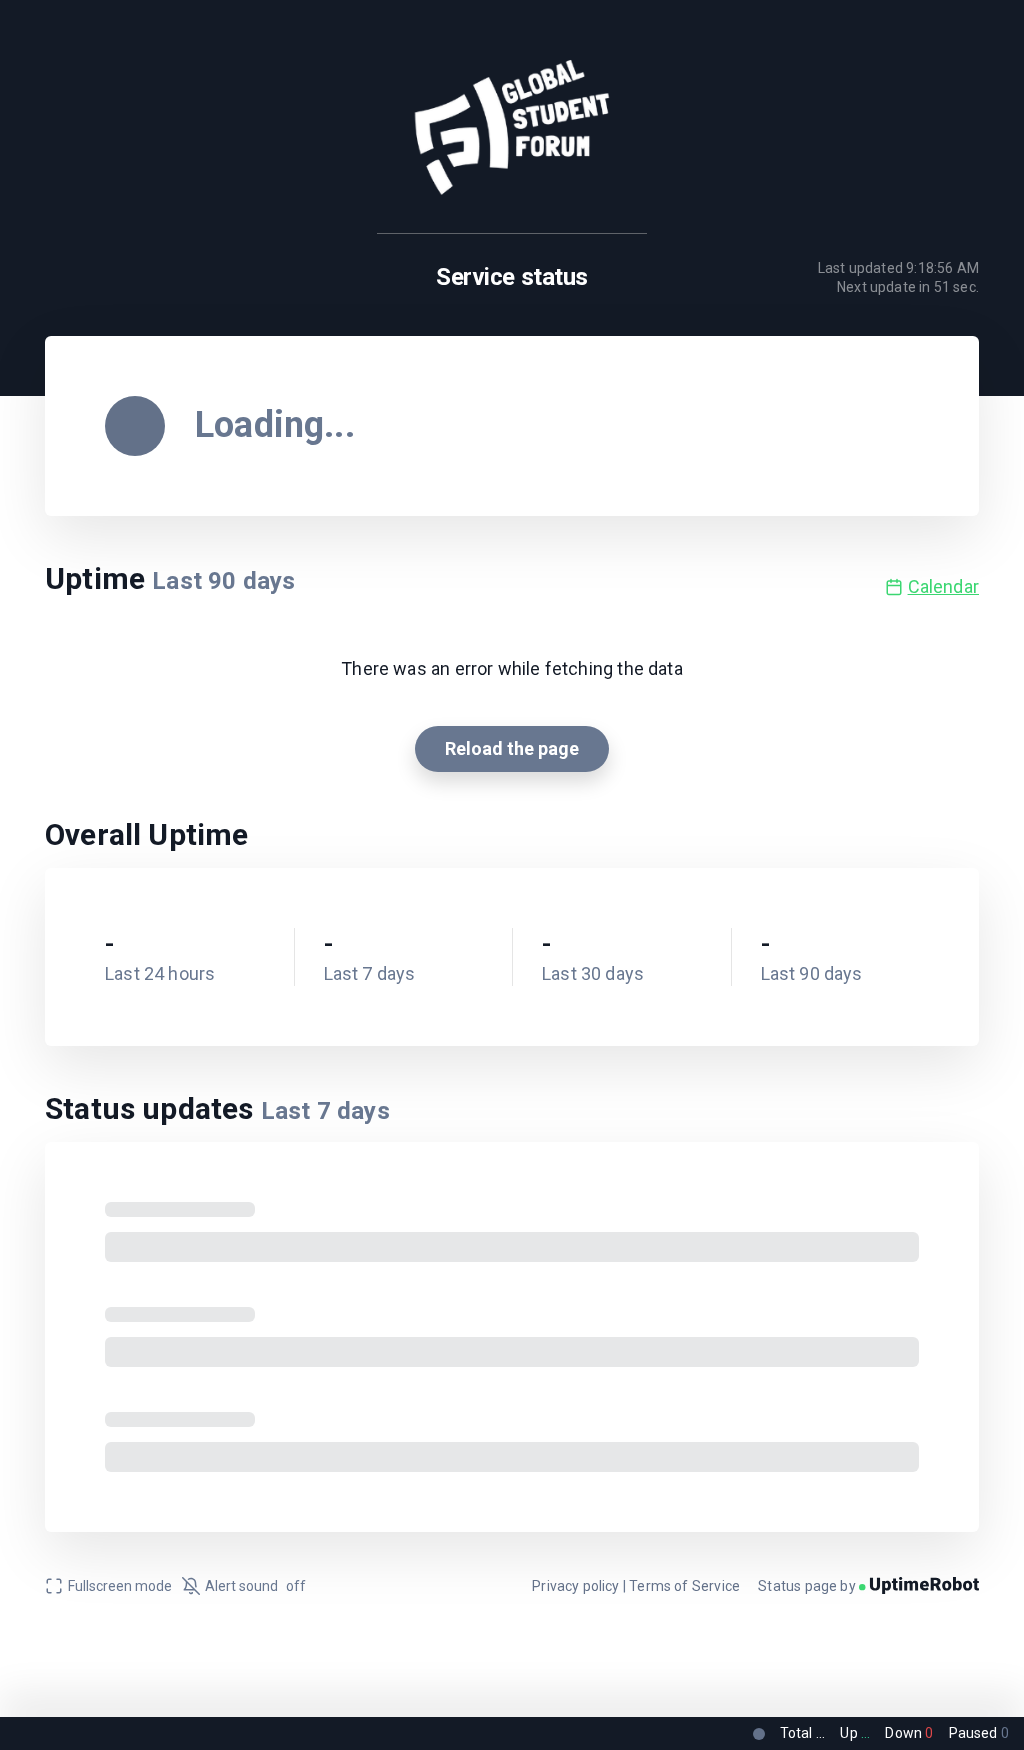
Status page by (808, 1586)
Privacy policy (576, 1586)
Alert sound (255, 1586)
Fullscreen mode (120, 1586)
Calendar (943, 586)
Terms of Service (684, 1586)
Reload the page (512, 748)
